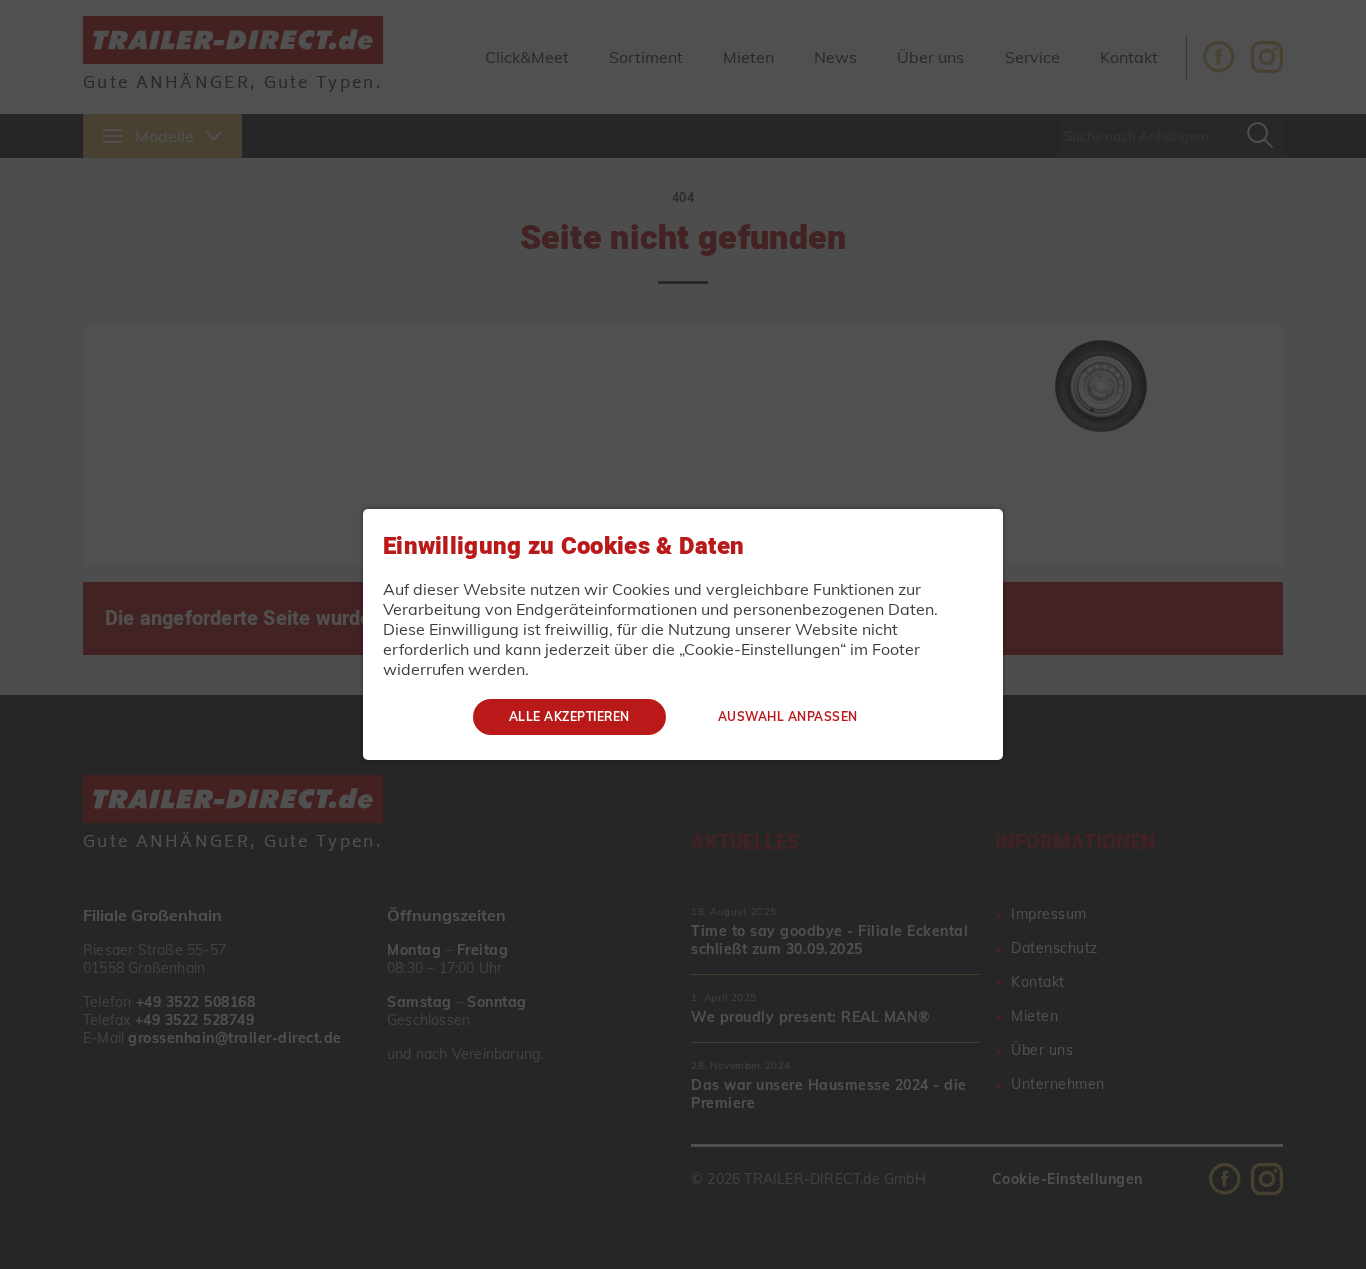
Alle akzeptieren (569, 716)
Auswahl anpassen (788, 716)
